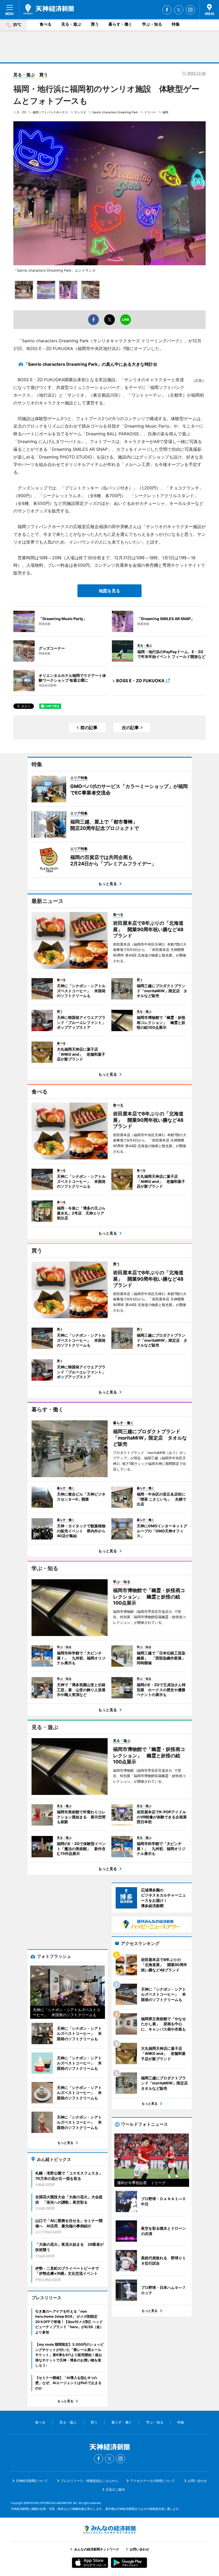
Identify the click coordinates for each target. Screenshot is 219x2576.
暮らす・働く (120, 24)
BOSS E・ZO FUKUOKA (140, 681)
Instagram (190, 10)
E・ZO (22, 112)
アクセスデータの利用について (152, 2481)
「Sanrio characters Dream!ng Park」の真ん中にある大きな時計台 (91, 364)
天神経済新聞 (49, 9)
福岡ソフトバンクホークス (50, 112)
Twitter (179, 10)
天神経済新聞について (32, 2481)
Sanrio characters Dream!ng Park (115, 112)
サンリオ (80, 112)
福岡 (165, 112)
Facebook (167, 10)
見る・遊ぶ (71, 24)
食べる (46, 24)
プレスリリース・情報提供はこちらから (89, 2481)
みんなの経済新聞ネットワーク (109, 2530)
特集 (176, 24)
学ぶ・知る (152, 24)
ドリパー (150, 112)
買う (95, 24)
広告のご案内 (115, 2489)
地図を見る (109, 591)
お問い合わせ (197, 2481)
